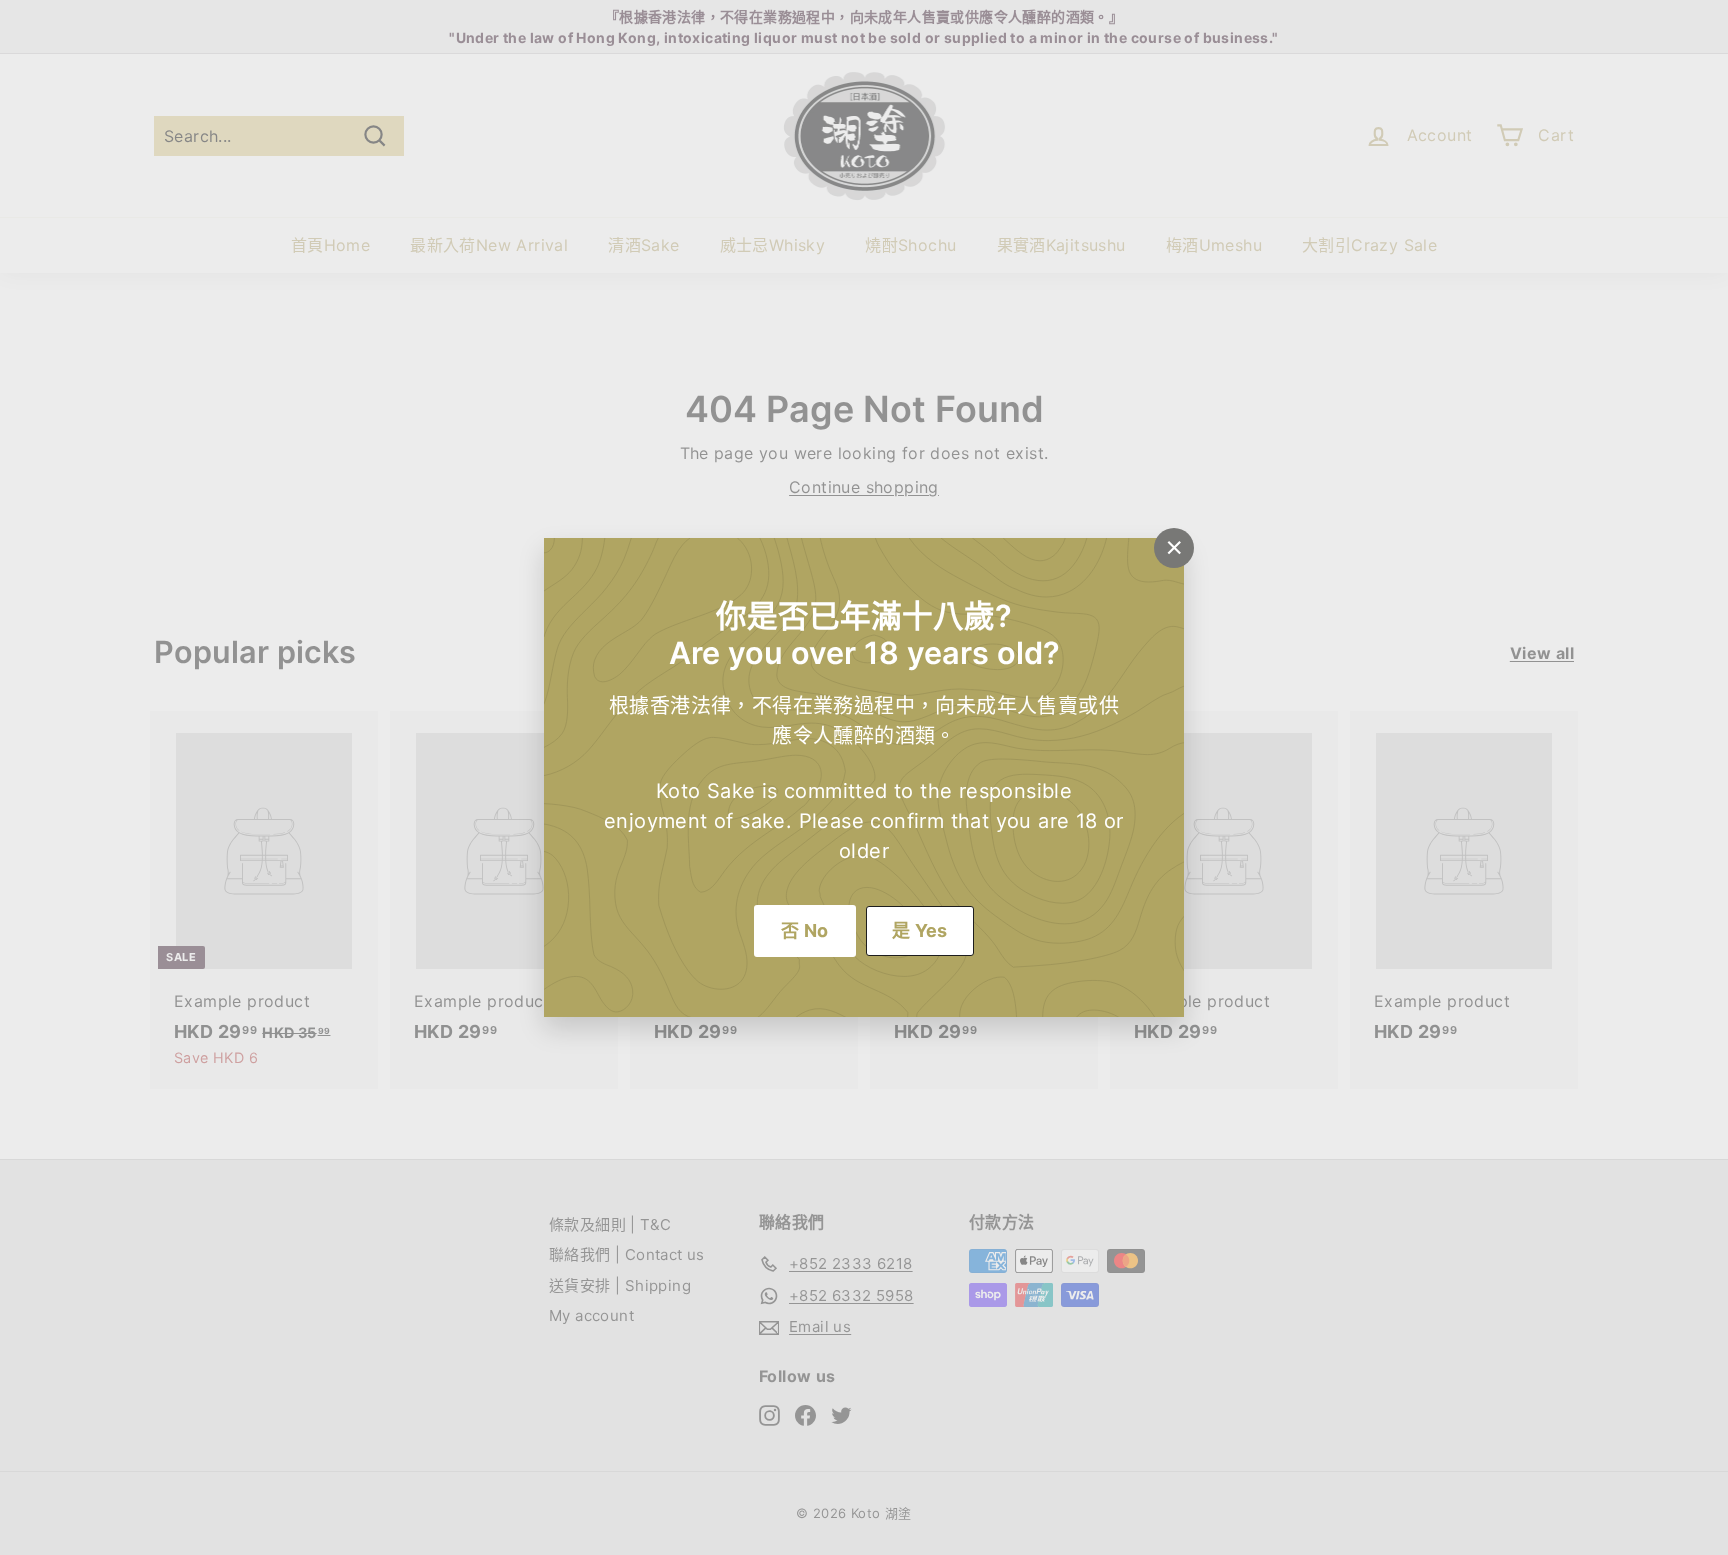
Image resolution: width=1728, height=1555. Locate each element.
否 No (805, 930)
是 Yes (920, 930)
